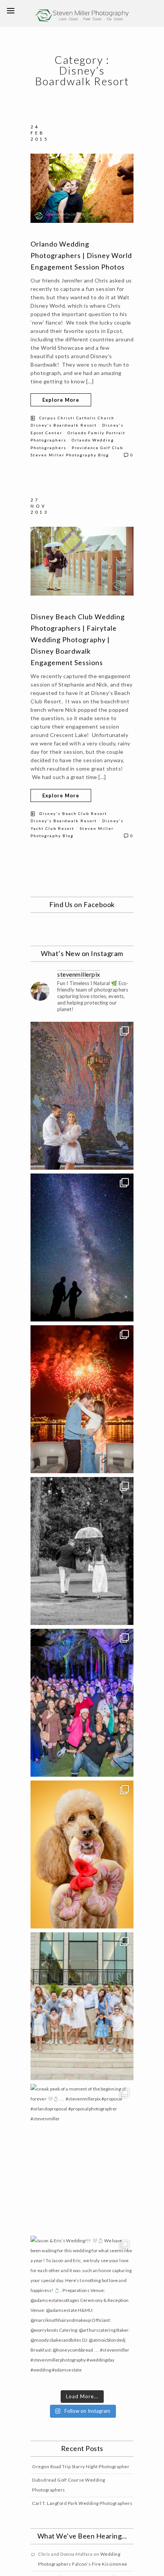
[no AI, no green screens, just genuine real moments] (82, 1247)
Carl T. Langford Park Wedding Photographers (82, 2503)
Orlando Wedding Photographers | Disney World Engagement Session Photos (81, 255)
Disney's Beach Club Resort (73, 813)
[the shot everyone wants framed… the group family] (82, 2006)
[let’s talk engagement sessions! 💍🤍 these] (82, 1096)
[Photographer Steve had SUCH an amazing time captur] (82, 1551)
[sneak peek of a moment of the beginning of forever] (82, 2158)
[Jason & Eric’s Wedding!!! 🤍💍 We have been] (82, 2310)
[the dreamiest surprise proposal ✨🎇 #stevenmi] (82, 1399)
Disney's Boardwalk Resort (64, 425)
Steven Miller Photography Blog (70, 455)
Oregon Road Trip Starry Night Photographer (81, 2466)
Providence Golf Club (97, 448)
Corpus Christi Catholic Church (77, 418)
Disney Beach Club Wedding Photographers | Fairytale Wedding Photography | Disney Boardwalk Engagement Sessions (78, 640)
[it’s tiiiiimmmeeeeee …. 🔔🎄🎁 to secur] (82, 1703)
